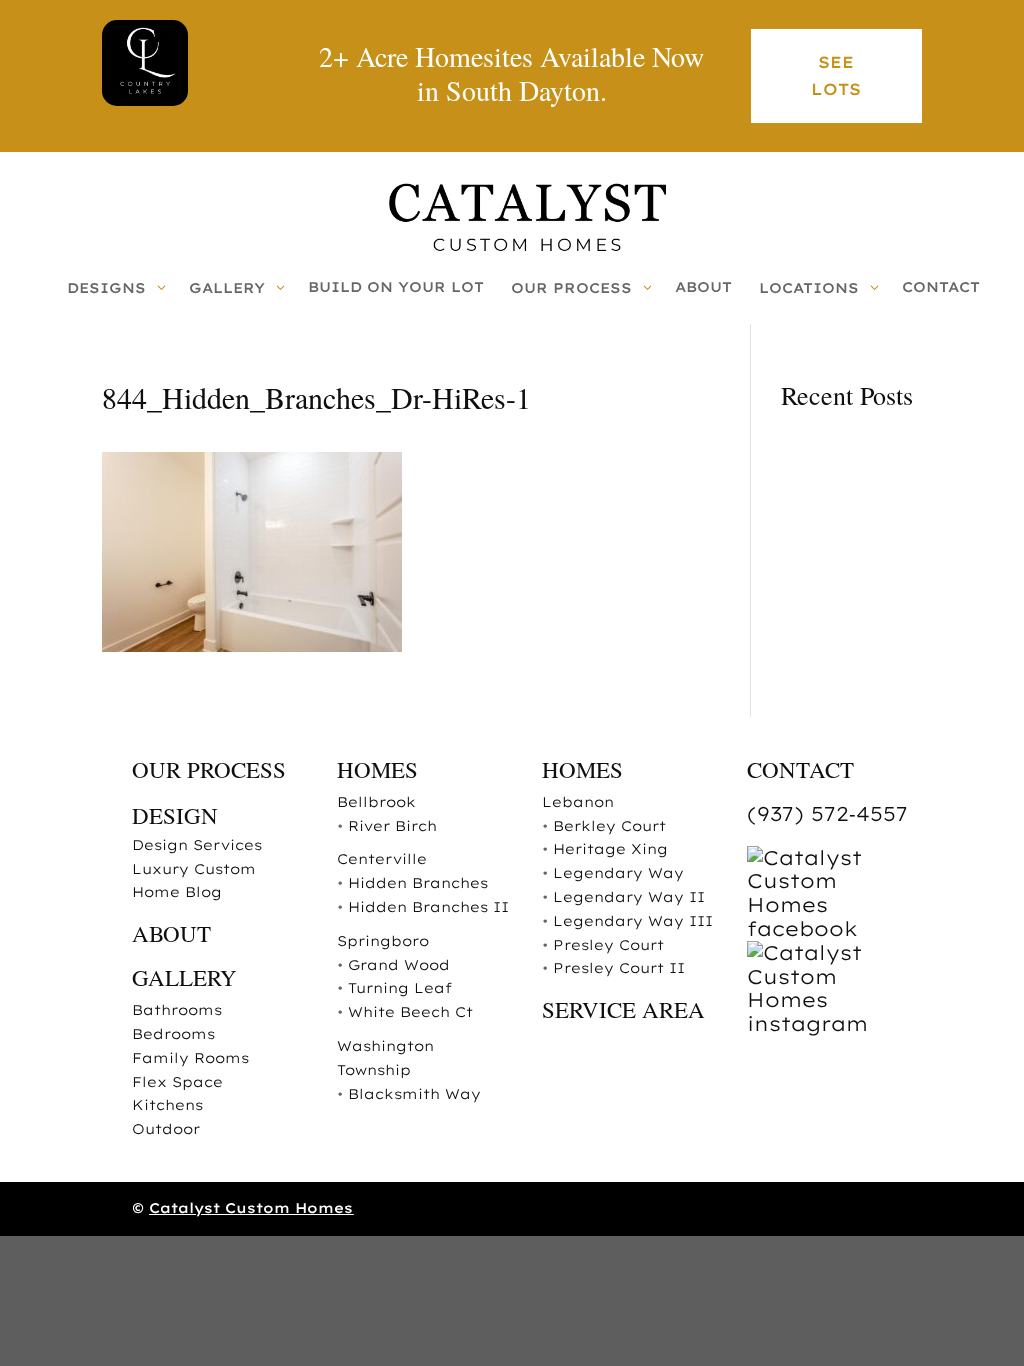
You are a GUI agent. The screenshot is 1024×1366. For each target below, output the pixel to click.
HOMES (377, 769)
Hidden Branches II (428, 907)
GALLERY (184, 977)
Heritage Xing (610, 849)
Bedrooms (173, 1034)
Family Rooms (190, 1058)
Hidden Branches (418, 883)
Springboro (383, 941)
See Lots (836, 75)
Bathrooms (177, 1010)
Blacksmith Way (414, 1094)
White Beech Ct (410, 1012)
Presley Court (608, 945)
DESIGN (175, 815)
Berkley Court (609, 826)
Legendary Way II (629, 897)
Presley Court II (619, 968)
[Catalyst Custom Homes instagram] (834, 1023)
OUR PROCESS (209, 769)
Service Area (623, 1009)
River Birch (392, 826)
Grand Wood (399, 965)
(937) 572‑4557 (827, 813)
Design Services (197, 845)
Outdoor (166, 1129)
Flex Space (177, 1082)
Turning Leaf (400, 988)
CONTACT (800, 769)
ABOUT (171, 933)
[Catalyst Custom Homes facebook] (834, 928)
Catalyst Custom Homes (251, 1208)
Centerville (382, 859)
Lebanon (578, 802)
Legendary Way (618, 873)
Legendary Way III (633, 921)
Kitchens (167, 1105)
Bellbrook (376, 802)
